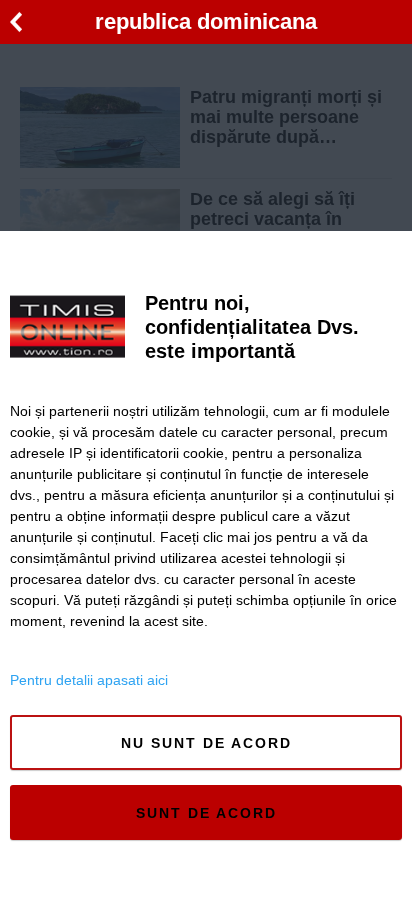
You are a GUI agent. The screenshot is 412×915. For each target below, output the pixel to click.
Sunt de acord (206, 813)
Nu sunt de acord (206, 743)
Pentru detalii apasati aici (89, 680)
